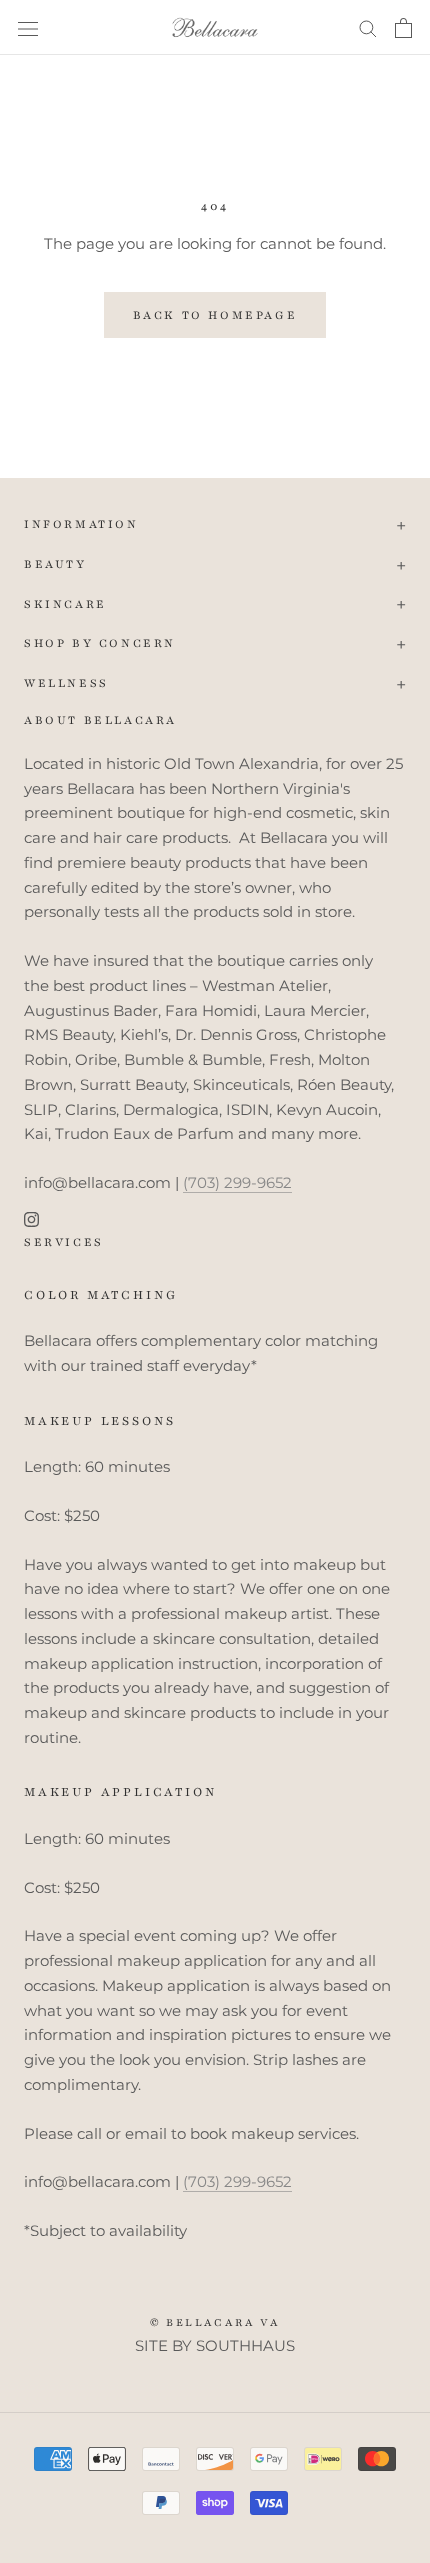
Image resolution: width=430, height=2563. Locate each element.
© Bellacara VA (215, 2322)
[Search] (368, 28)
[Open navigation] (28, 28)
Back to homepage (215, 315)
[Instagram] (31, 1219)
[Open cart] (403, 28)
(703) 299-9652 (237, 1182)
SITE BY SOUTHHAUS (215, 2345)
